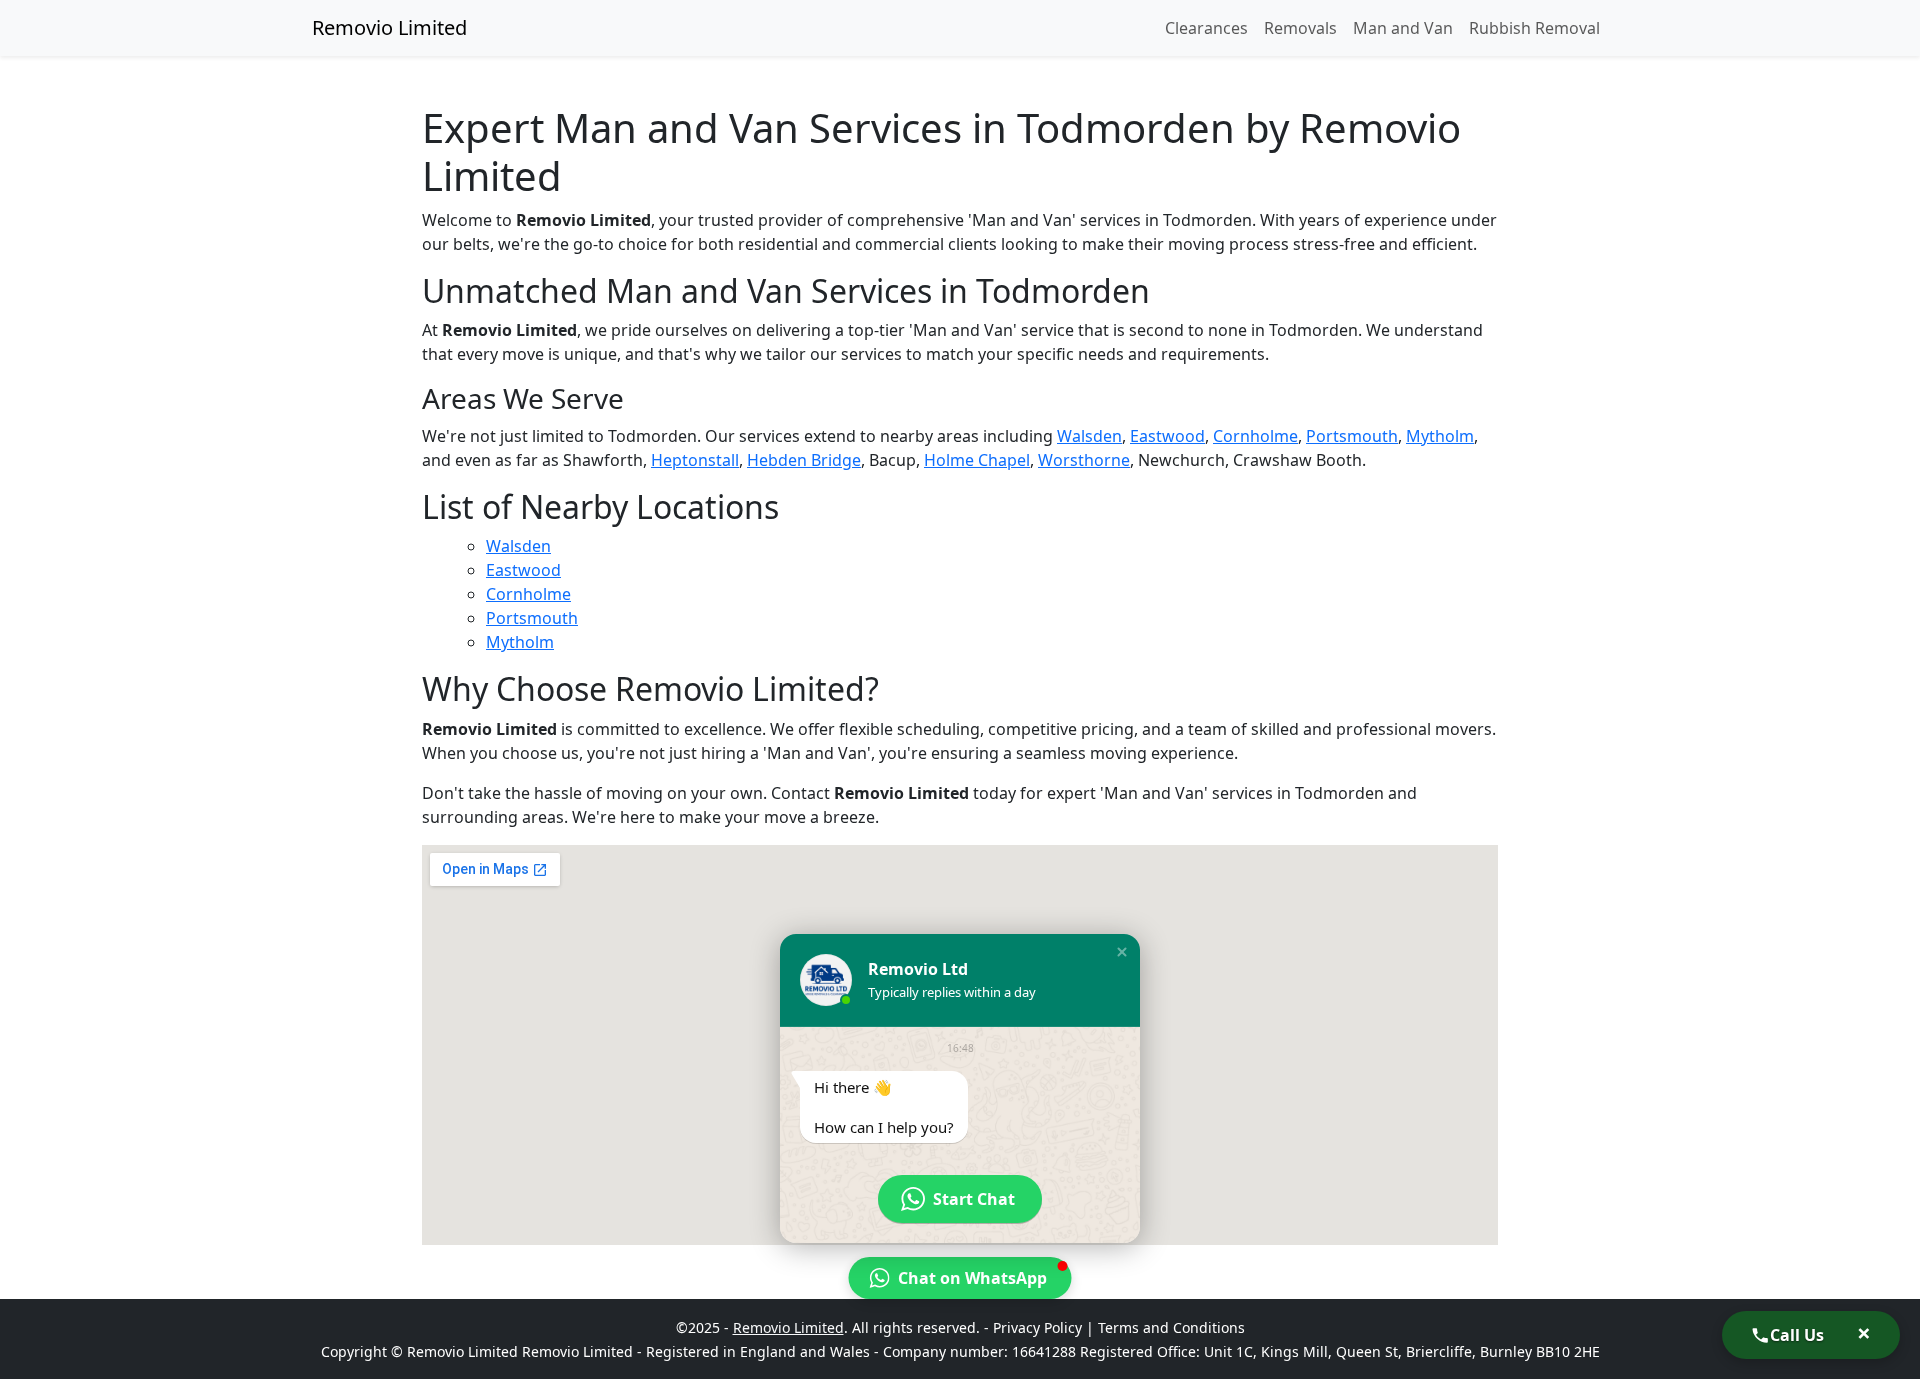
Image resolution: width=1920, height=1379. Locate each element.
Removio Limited (389, 27)
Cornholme (1255, 436)
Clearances (1206, 28)
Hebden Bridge (804, 460)
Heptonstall (695, 460)
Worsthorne (1084, 460)
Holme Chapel (977, 460)
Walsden (1089, 436)
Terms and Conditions (1171, 1327)
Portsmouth (1352, 436)
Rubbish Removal (1534, 28)
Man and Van (1403, 28)
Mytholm (1440, 436)
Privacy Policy (1037, 1327)
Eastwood (1167, 436)
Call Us (1797, 1335)
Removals (1300, 28)
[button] (1122, 952)
